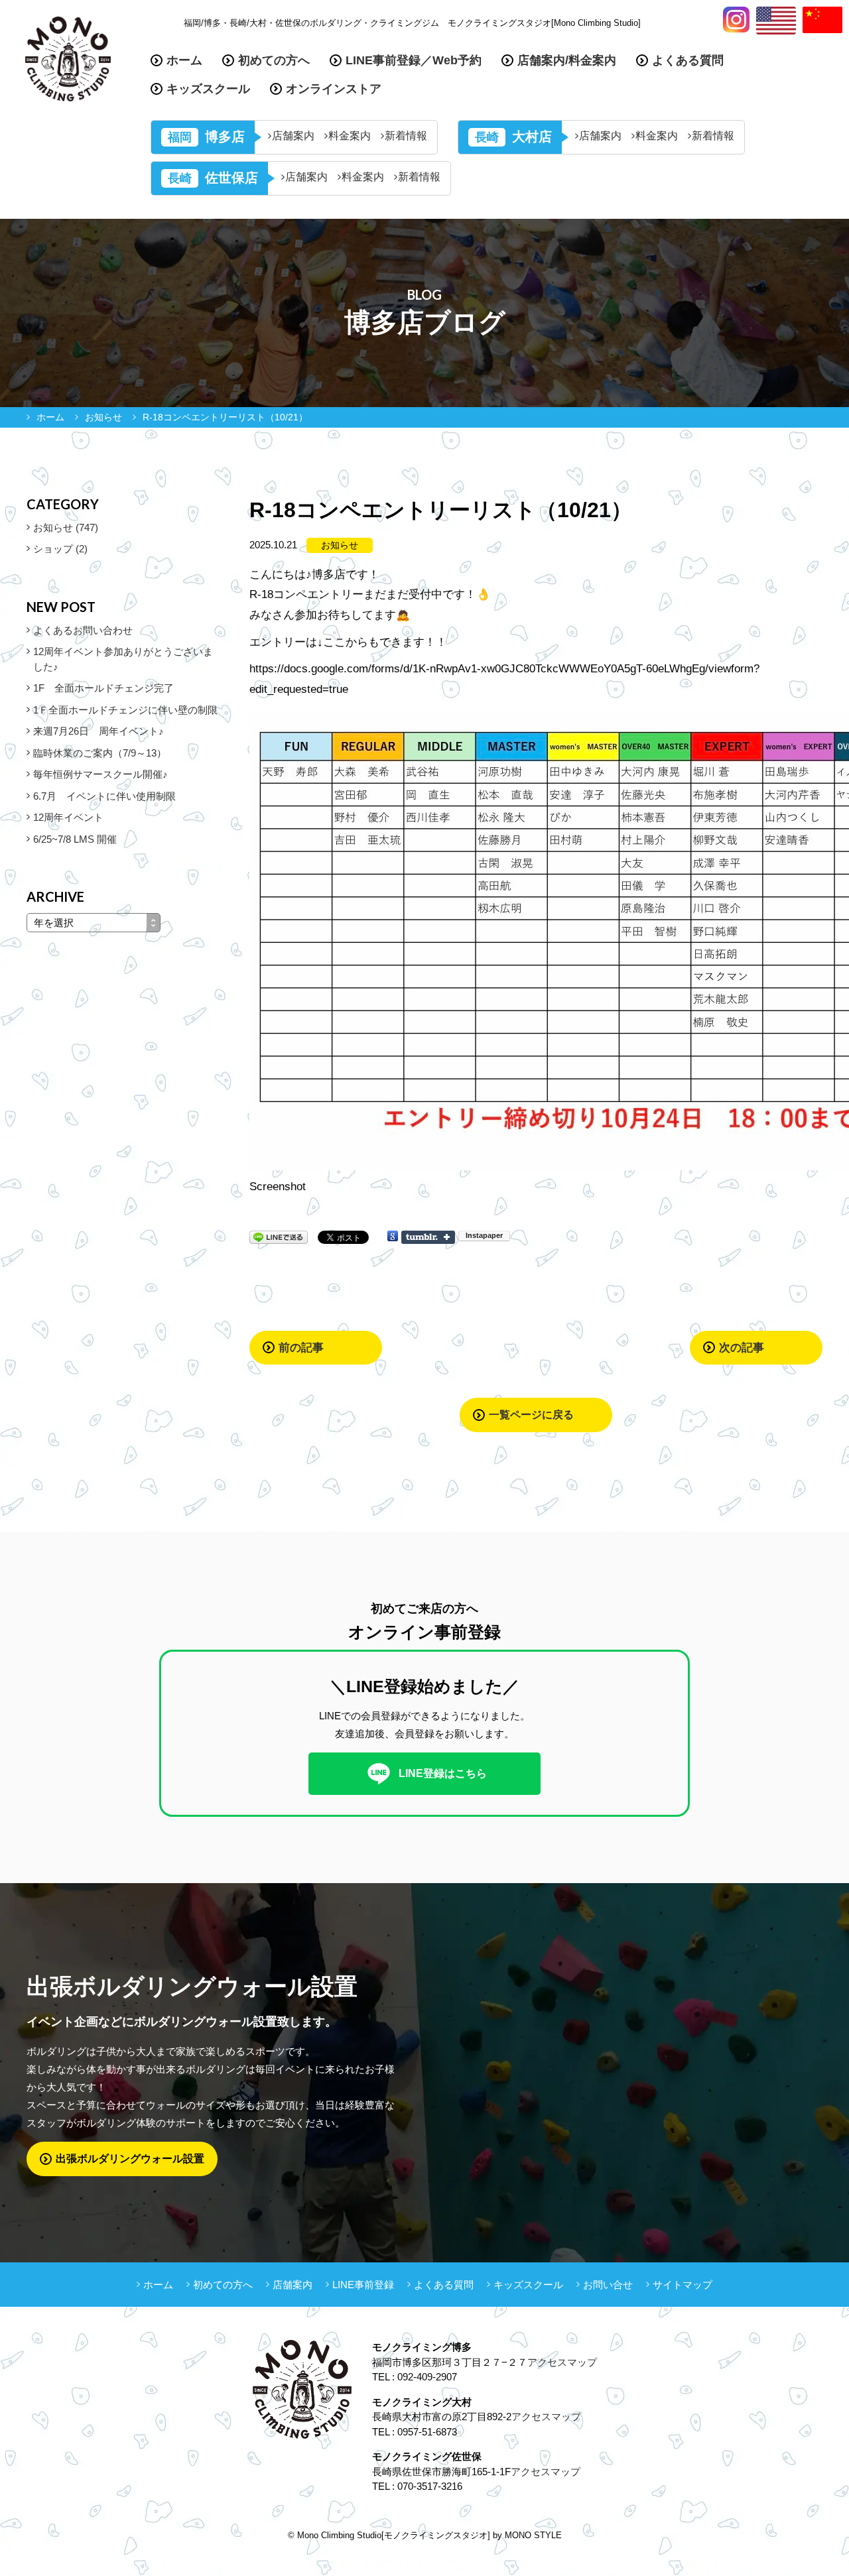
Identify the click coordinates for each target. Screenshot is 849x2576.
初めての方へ (274, 60)
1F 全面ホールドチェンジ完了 (103, 688)
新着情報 (406, 136)
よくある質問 (688, 60)
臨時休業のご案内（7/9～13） (100, 753)
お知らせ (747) (66, 527)
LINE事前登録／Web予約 (414, 60)
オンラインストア (334, 89)
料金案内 (350, 136)
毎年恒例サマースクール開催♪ (100, 774)
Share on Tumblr (428, 1237)
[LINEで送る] (279, 1236)
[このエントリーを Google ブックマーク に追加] (393, 1236)
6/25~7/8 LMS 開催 (75, 839)
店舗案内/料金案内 (567, 60)
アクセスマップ (562, 2362)
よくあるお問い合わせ (83, 630)
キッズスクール (208, 89)
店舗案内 (293, 136)
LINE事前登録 (363, 2285)
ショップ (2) (60, 549)
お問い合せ (608, 2285)
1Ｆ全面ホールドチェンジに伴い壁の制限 (125, 710)
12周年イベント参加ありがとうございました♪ (123, 659)
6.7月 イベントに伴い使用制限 (104, 796)
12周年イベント (68, 817)
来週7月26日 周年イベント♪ (98, 731)
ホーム (184, 60)
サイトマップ (683, 2285)
